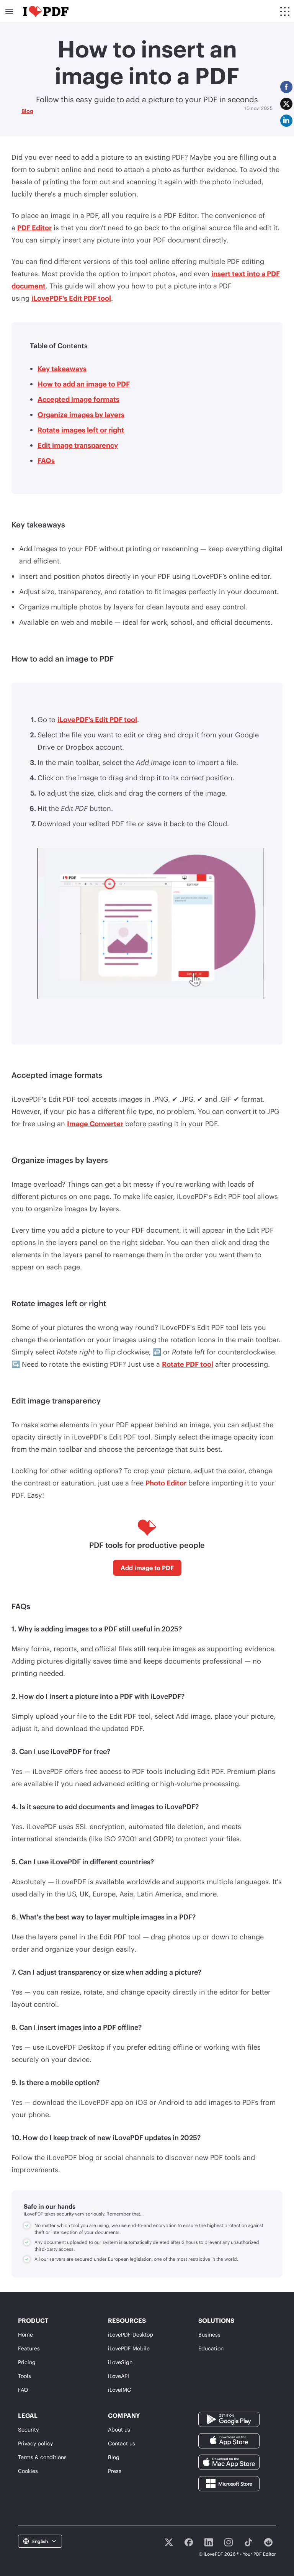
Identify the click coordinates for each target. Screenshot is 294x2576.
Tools (24, 2376)
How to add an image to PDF (84, 384)
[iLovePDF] (46, 11)
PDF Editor (34, 228)
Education (211, 2348)
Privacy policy (35, 2443)
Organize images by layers (81, 414)
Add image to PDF (147, 1568)
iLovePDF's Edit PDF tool (71, 298)
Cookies (28, 2471)
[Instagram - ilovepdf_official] (229, 2542)
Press (115, 2471)
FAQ (23, 2390)
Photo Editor (166, 1483)
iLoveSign (120, 2362)
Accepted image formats (78, 399)
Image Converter (95, 1123)
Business (209, 2334)
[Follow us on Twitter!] (169, 2542)
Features (29, 2348)
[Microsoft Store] (229, 2483)
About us (119, 2429)
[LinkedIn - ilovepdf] (209, 2542)
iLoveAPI (118, 2376)
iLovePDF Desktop (131, 2334)
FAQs (46, 460)
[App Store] (229, 2440)
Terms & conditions (42, 2457)
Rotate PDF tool (188, 1364)
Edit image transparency (78, 445)
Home (25, 2334)
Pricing (27, 2362)
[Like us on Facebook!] (189, 2542)
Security (28, 2429)
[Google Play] (229, 2419)
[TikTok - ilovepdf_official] (248, 2542)
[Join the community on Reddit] (268, 2542)
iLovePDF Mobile (129, 2348)
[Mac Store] (229, 2462)
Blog (27, 111)
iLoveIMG (120, 2390)
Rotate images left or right (81, 430)
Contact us (122, 2443)
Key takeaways (62, 368)
